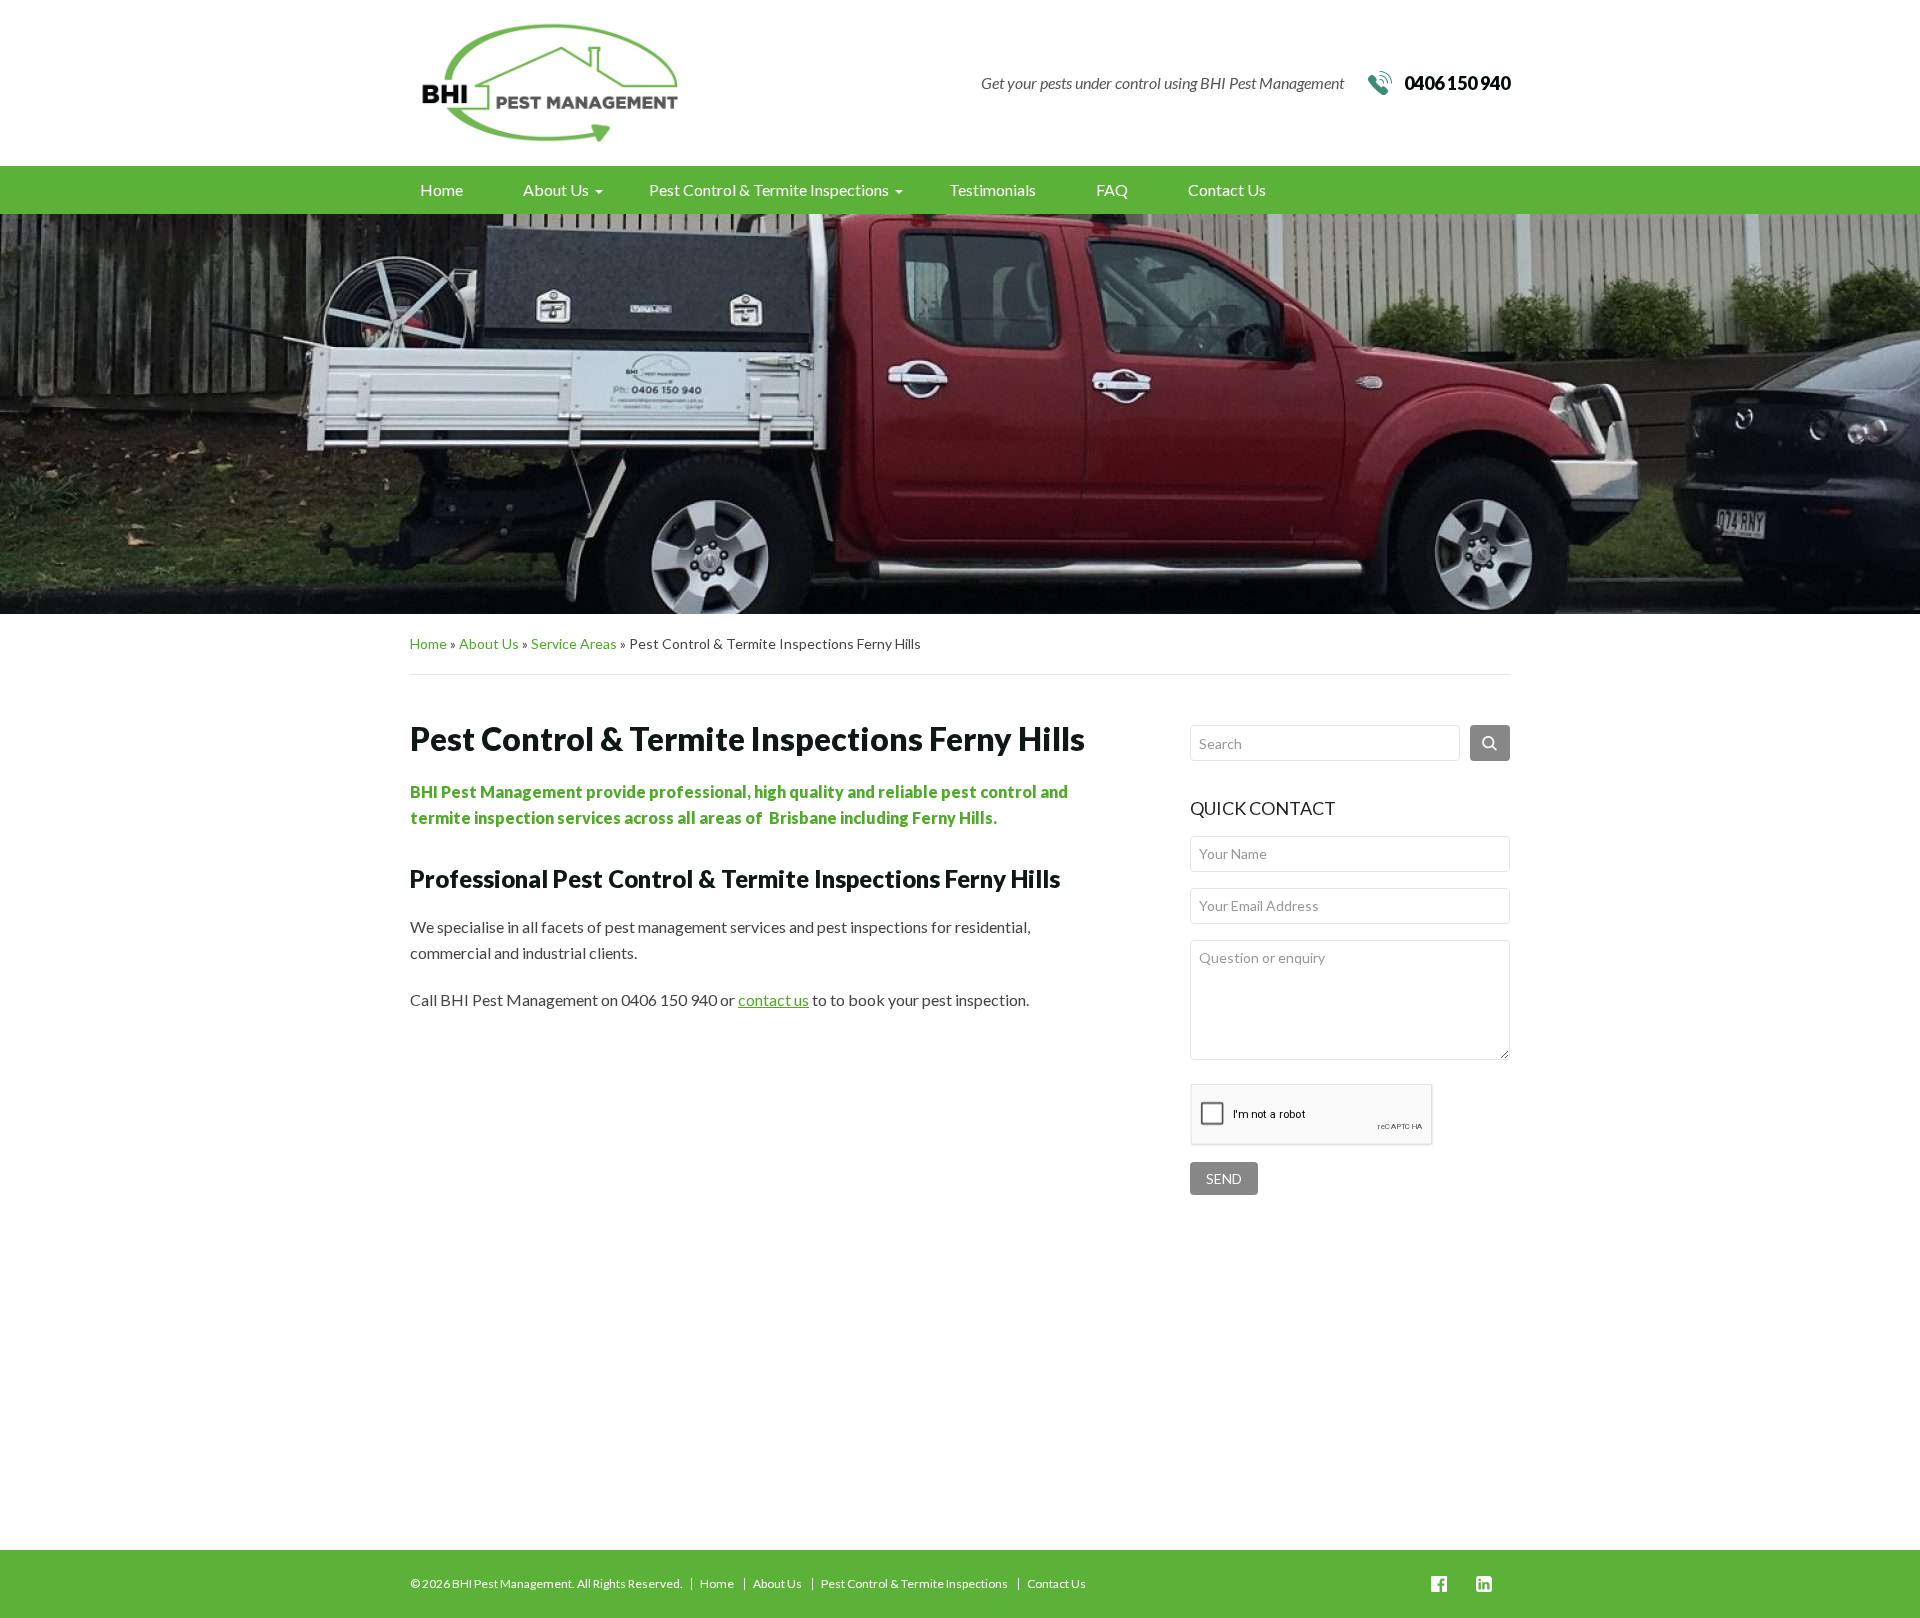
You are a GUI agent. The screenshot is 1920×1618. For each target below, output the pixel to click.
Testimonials (992, 189)
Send (1224, 1178)
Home (441, 189)
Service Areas (574, 643)
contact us (773, 999)
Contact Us (1227, 189)
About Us (556, 189)
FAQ (1112, 189)
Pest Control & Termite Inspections (769, 189)
